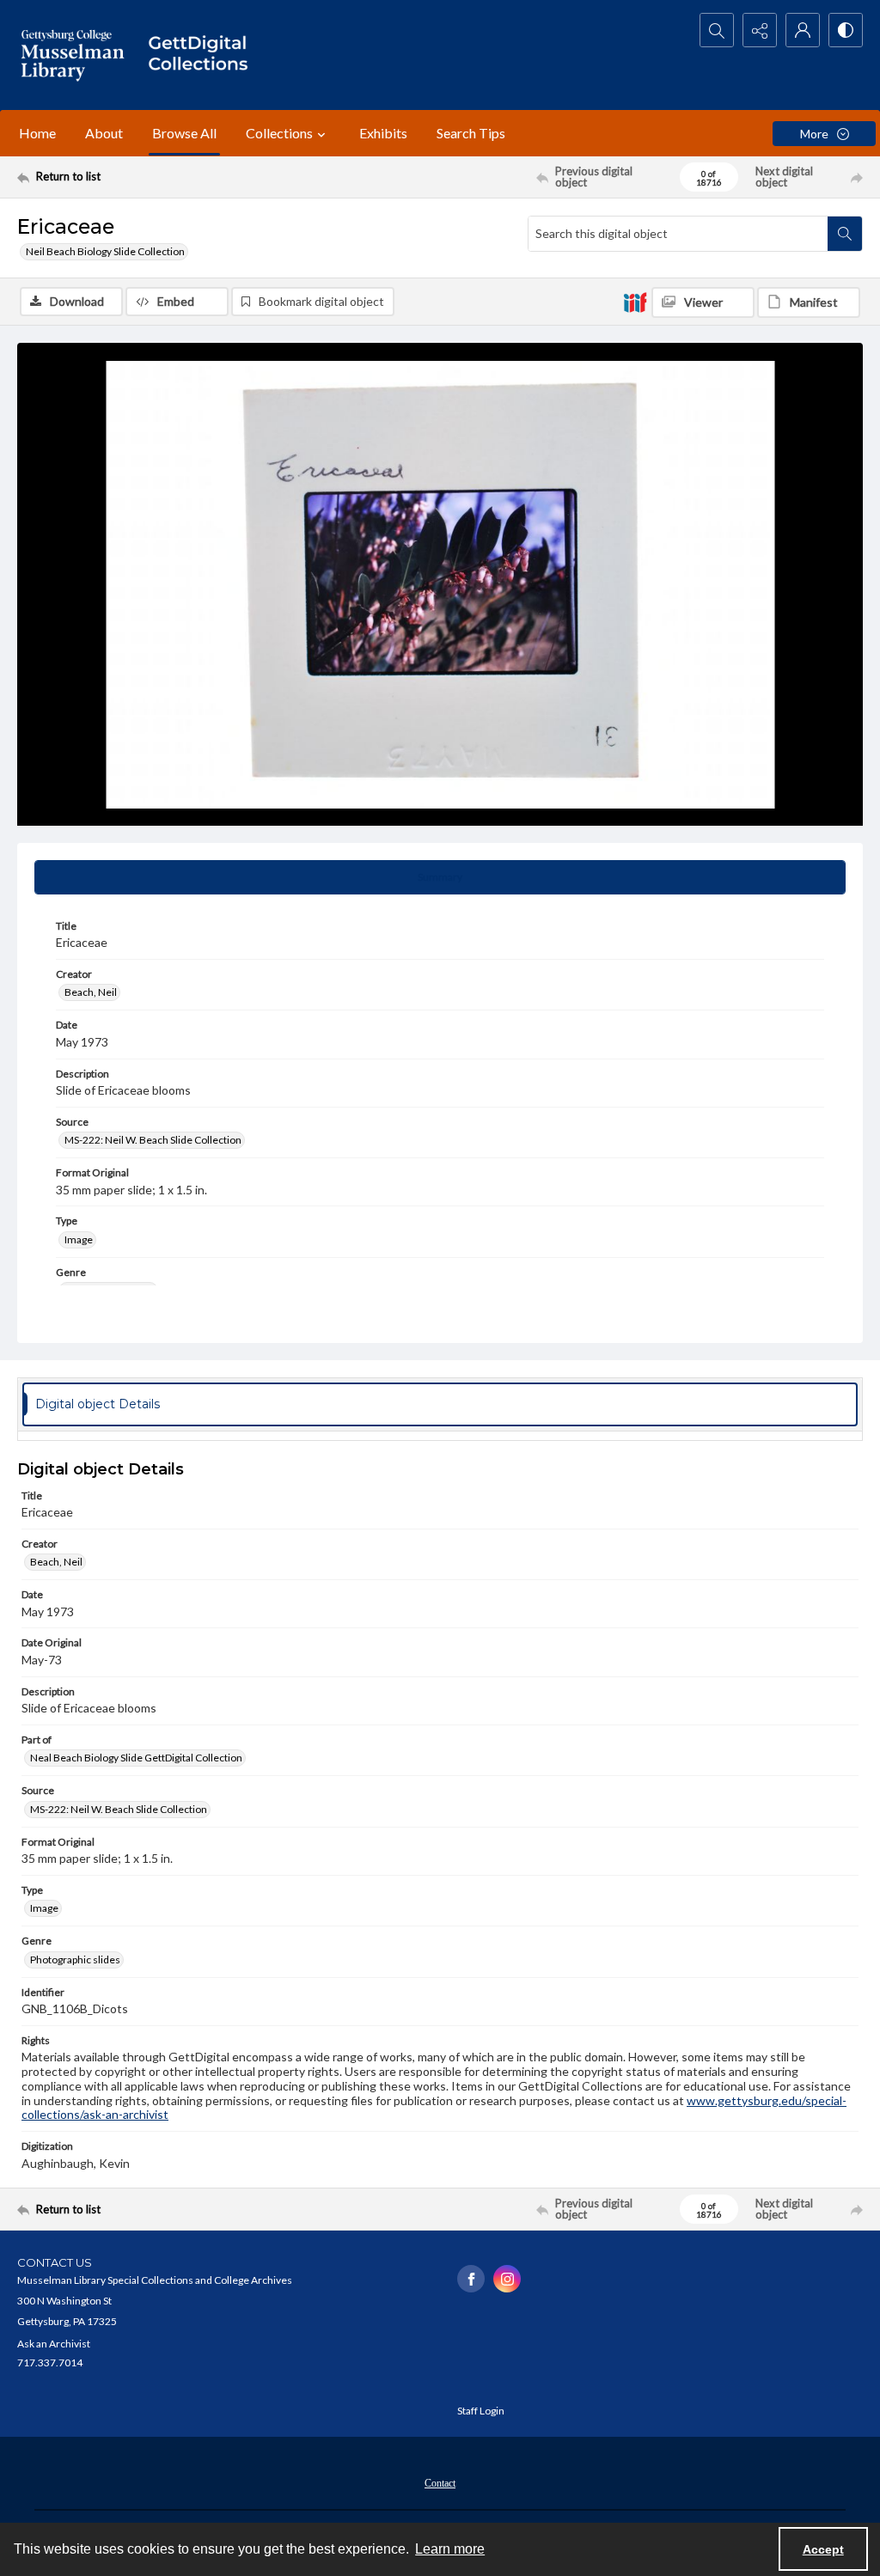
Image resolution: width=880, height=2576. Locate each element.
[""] (204, 55)
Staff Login (481, 2411)
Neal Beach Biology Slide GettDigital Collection (136, 1758)
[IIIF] (635, 302)
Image (79, 1239)
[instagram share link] (507, 2279)
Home (37, 133)
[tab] (440, 877)
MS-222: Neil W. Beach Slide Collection (153, 1140)
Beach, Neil (91, 992)
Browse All (184, 133)
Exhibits (383, 133)
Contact (440, 2483)
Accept (823, 2549)
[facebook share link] (471, 2279)
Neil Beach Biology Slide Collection (105, 251)
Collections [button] (279, 133)
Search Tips (471, 133)
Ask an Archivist (54, 2344)
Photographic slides (75, 1959)
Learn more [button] (450, 2549)
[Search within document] (845, 234)
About (104, 133)
